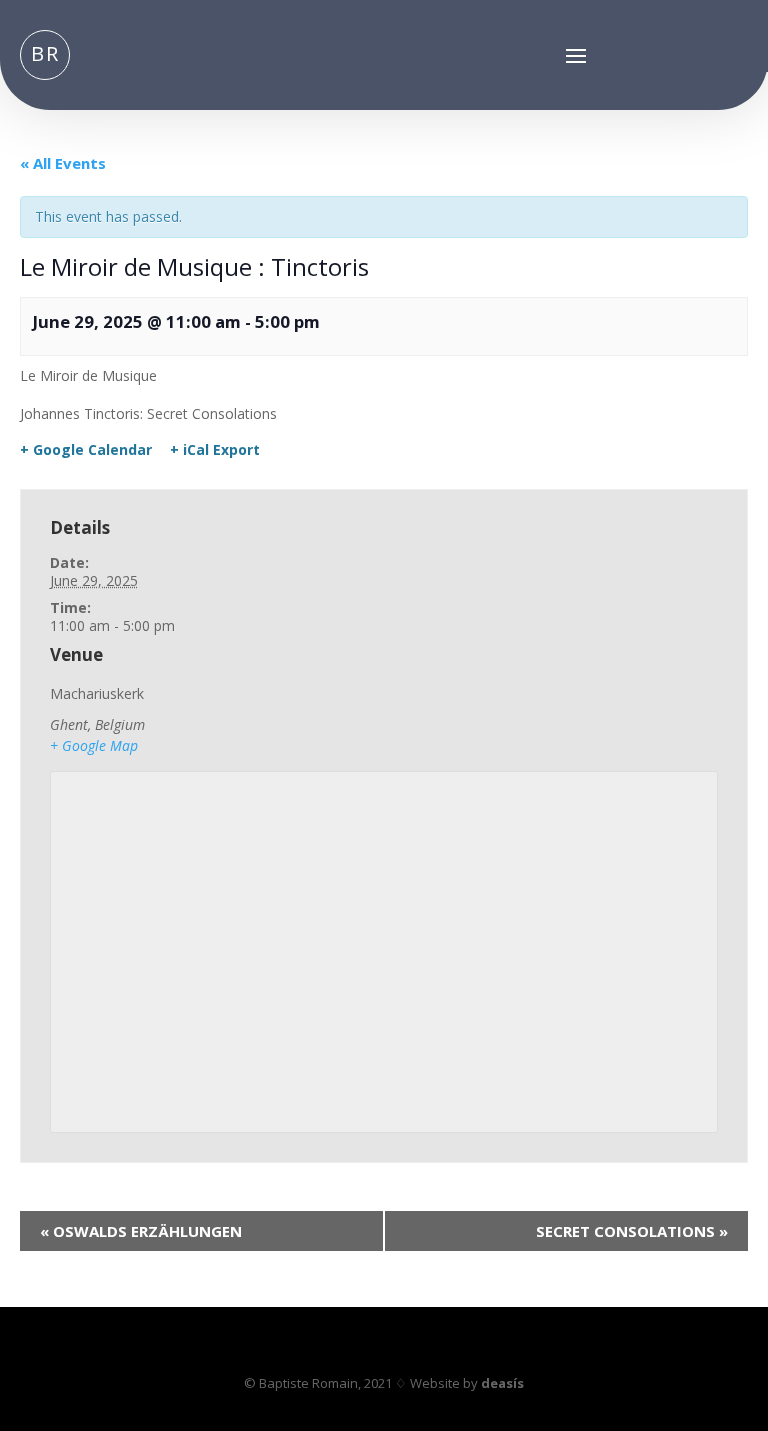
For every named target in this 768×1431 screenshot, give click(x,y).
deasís (502, 1383)
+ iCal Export (215, 450)
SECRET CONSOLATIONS (632, 1231)
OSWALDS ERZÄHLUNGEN (141, 1231)
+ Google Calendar (86, 450)
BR (45, 53)
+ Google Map (94, 745)
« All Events (63, 163)
